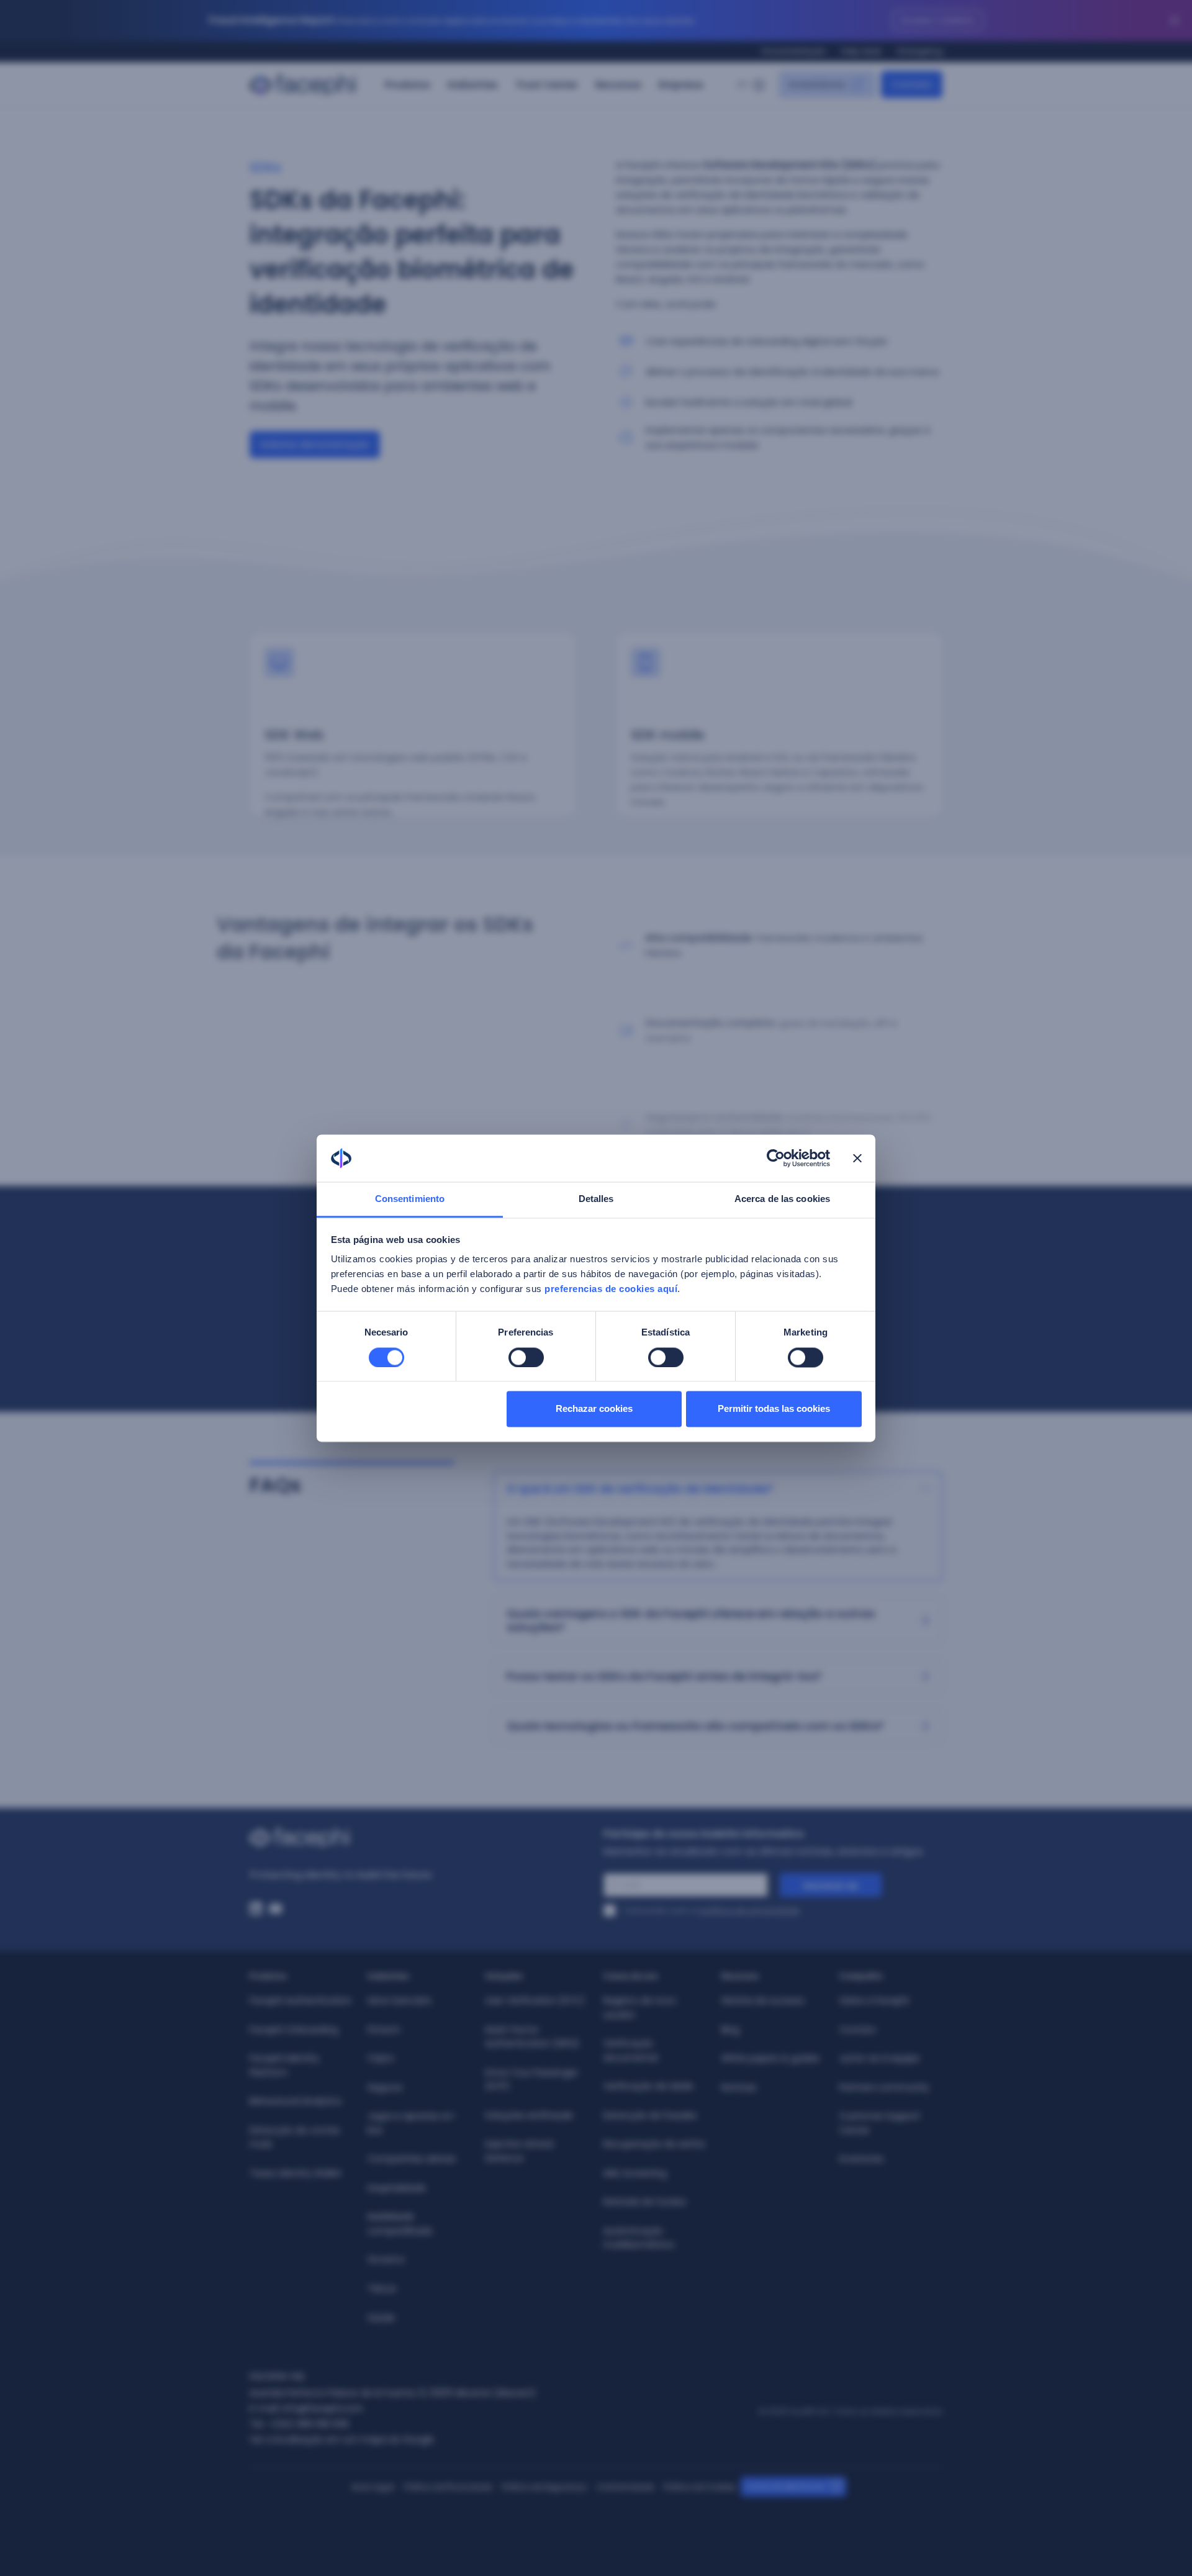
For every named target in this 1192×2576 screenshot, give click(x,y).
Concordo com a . (712, 1910)
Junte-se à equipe (879, 2058)
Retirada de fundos (645, 2202)
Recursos (618, 85)
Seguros (385, 2087)
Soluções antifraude (531, 2115)
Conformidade (625, 2487)
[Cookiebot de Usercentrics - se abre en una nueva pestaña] (776, 1158)
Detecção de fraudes (650, 2115)
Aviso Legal (373, 2487)
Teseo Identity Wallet (296, 2173)
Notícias (739, 2087)
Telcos (382, 2289)
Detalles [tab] (596, 1199)
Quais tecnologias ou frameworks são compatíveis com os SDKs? (695, 1726)
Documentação (794, 51)
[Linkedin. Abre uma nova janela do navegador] (256, 1909)
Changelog (919, 51)
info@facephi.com (323, 2408)
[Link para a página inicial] (419, 1838)
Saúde (381, 2318)
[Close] (1175, 20)
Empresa (681, 85)
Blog (730, 2030)
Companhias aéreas (412, 2159)
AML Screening (635, 2173)
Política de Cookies (700, 2487)
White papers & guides (770, 2058)
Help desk (861, 51)
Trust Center (547, 85)
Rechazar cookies (594, 1409)
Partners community (884, 2087)
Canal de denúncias (785, 2486)
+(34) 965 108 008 (309, 2424)
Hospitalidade (397, 2188)
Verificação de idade (648, 2086)
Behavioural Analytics (296, 2101)
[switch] (526, 1357)
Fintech (384, 2030)
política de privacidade (750, 1910)
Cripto (381, 2058)
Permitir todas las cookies (774, 1409)
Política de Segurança (544, 2487)
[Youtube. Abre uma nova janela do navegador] (276, 1909)
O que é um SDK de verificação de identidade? (640, 1489)
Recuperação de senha (654, 2144)
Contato (858, 2030)
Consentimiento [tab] (410, 1199)
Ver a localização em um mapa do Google (342, 2439)
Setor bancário (400, 2000)
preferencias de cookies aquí (611, 1289)
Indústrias (473, 85)
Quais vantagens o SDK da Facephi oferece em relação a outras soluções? (691, 1620)
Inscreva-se (831, 1886)
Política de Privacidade (448, 2487)
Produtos (408, 85)
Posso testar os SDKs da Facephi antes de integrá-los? (664, 1676)
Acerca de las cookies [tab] (782, 1199)
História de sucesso (763, 2000)
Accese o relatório (938, 20)
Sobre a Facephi (875, 2000)
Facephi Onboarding (294, 2030)
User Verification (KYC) (535, 2000)
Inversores (861, 2159)
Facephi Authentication (300, 2000)
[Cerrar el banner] (857, 1158)
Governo (386, 2259)
